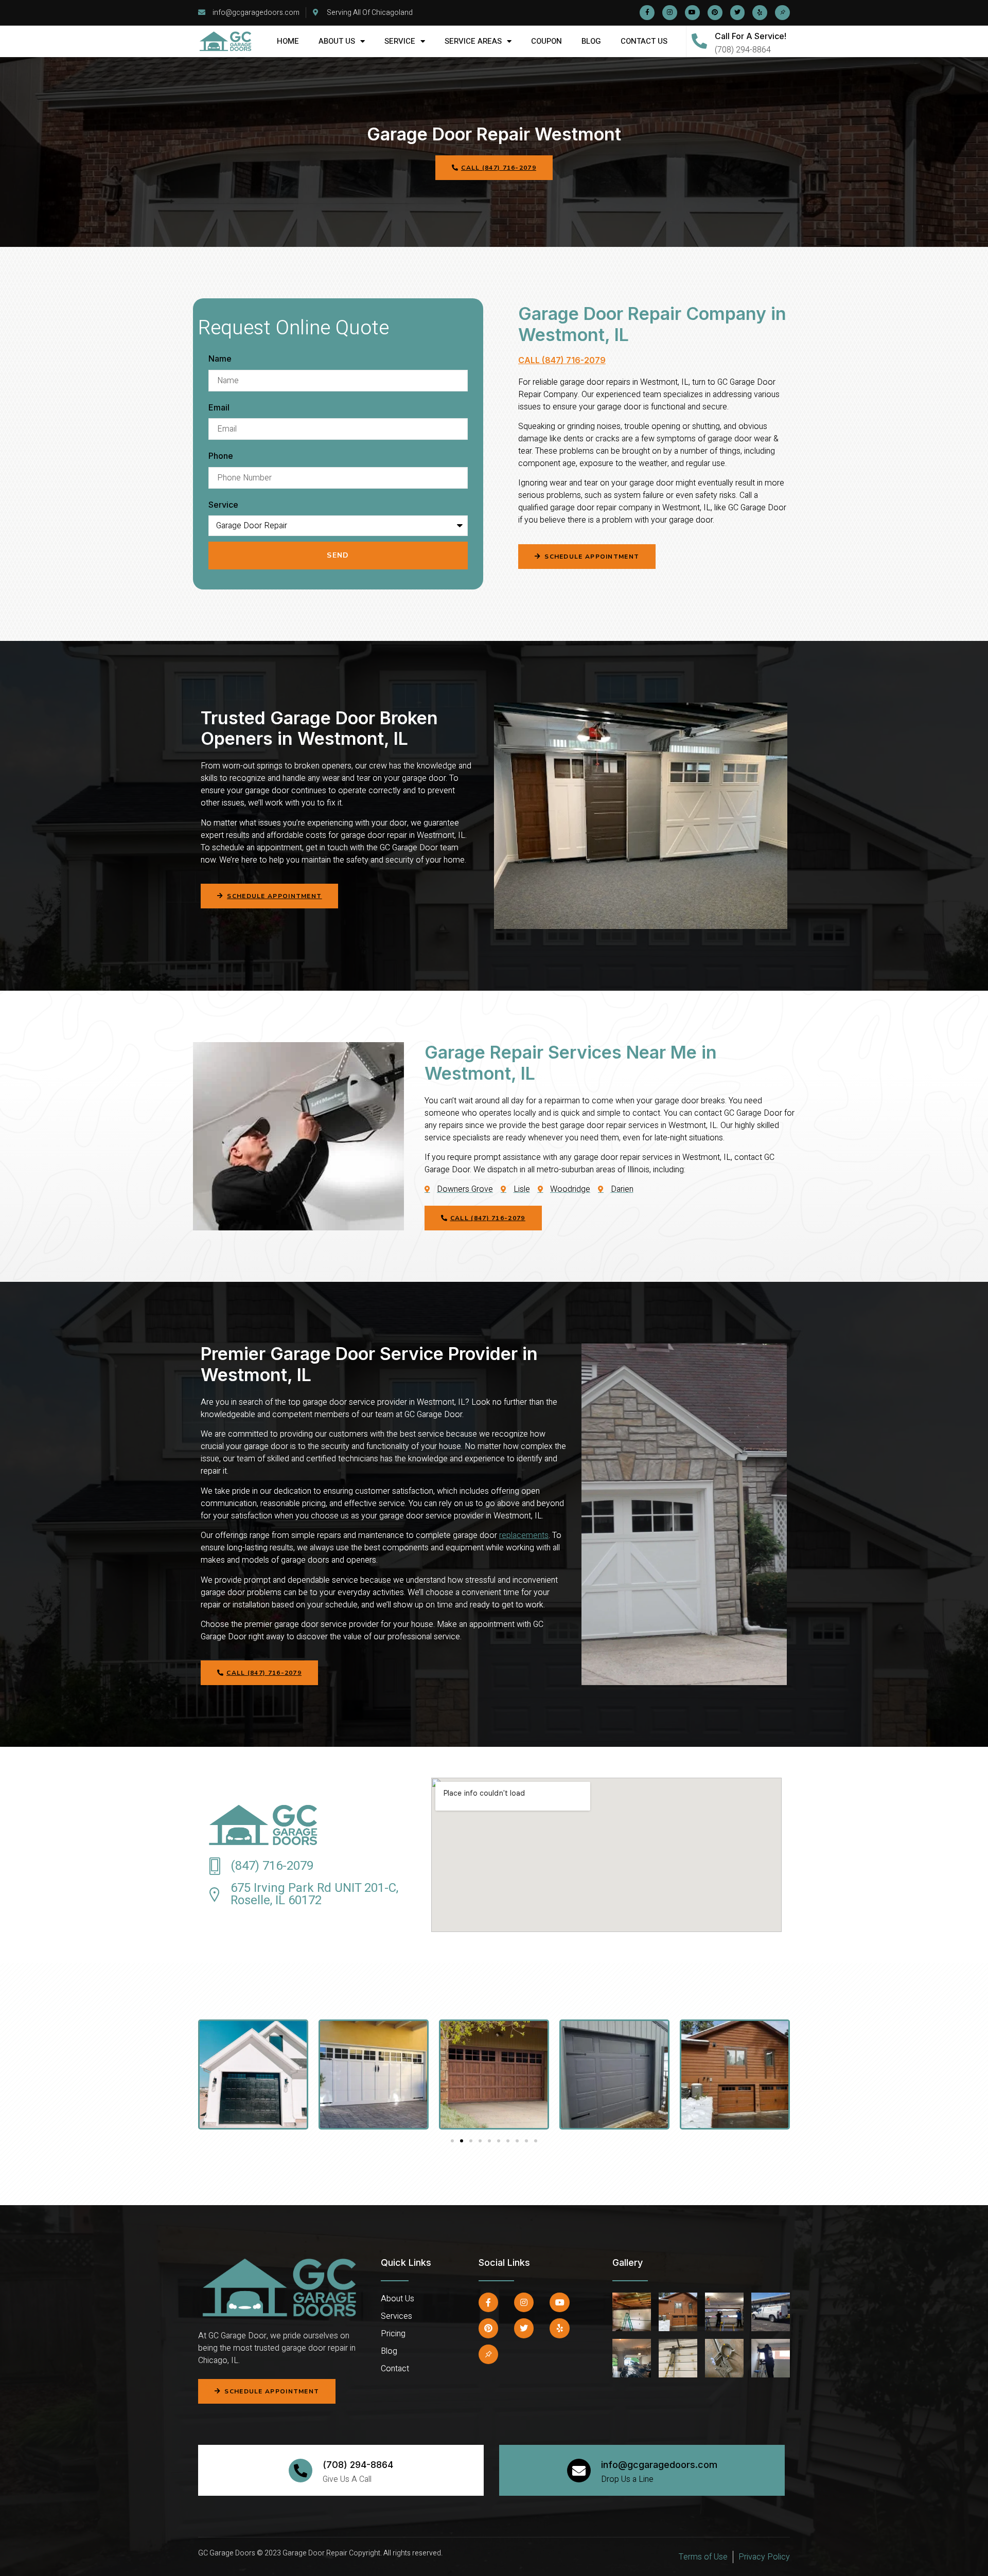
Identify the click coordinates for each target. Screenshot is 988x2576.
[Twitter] (738, 13)
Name (220, 359)
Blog (591, 41)
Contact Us (644, 41)
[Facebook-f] (647, 13)
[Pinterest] (715, 13)
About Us (337, 41)
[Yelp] (760, 13)
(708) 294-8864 (358, 2465)
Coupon (546, 41)
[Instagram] (670, 13)
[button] (587, 557)
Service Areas (473, 41)
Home (288, 41)
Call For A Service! (751, 36)
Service (400, 41)
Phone (221, 456)
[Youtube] (692, 13)
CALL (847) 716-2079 (562, 360)
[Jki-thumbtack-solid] (782, 13)
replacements (524, 1535)
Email (219, 407)
